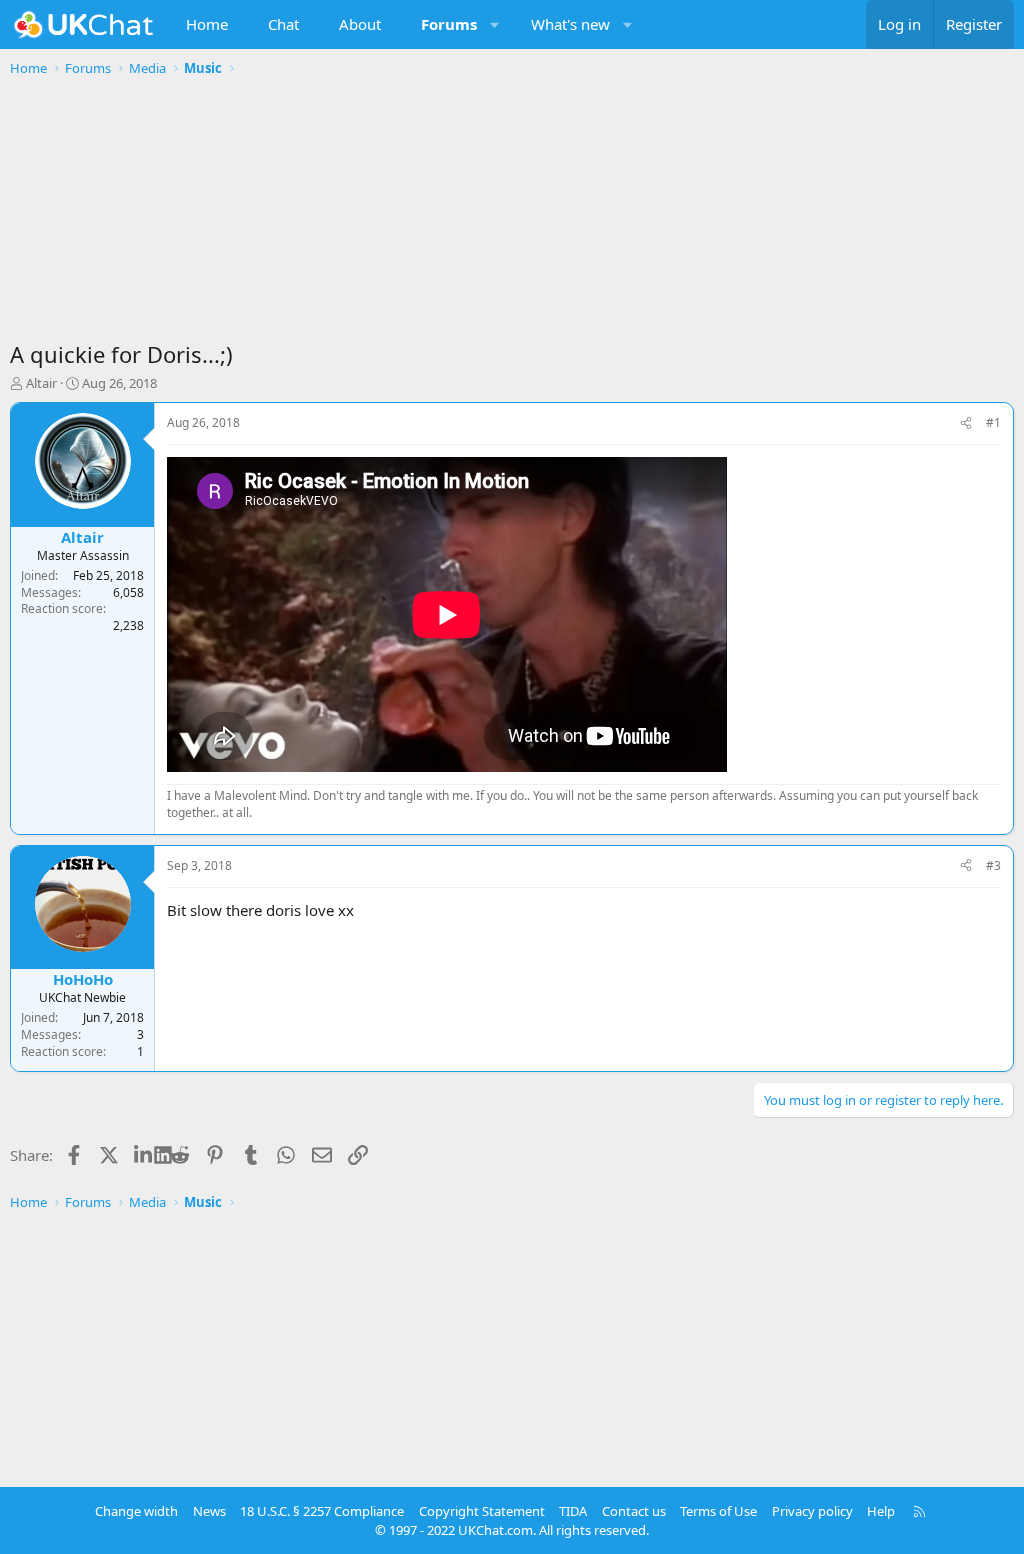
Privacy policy (812, 1511)
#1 (993, 422)
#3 (993, 865)
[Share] (966, 423)
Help (881, 1511)
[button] (495, 24)
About (360, 24)
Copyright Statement (482, 1511)
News (209, 1511)
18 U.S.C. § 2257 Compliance (322, 1511)
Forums (449, 24)
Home (207, 24)
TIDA (573, 1511)
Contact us (634, 1511)
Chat (283, 24)
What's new (570, 24)
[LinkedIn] (144, 1155)
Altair (41, 383)
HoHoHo (83, 979)
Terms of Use (718, 1511)
